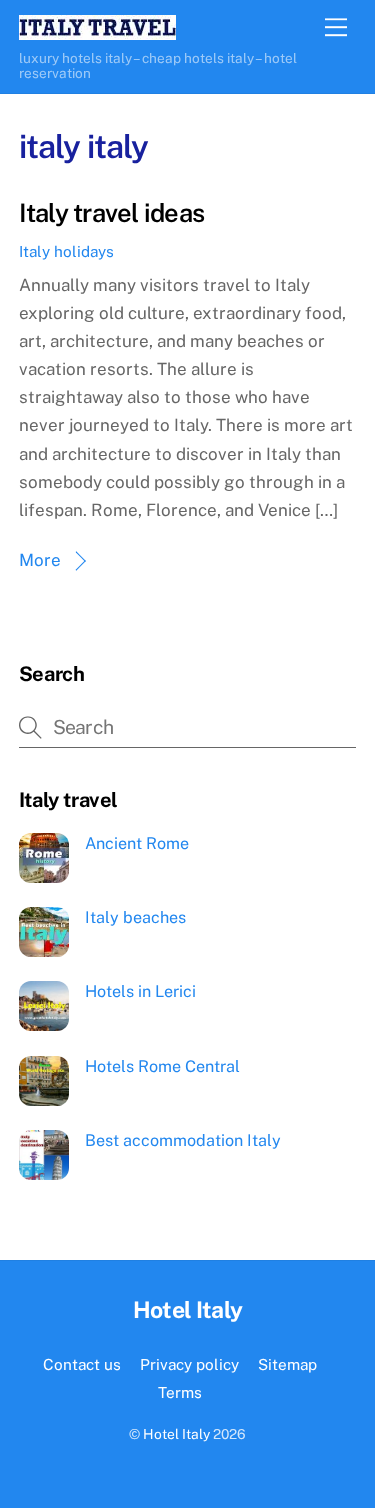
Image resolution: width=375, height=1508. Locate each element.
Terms (180, 1392)
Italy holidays (66, 251)
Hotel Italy (176, 1434)
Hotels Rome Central (162, 1066)
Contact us (82, 1364)
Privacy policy (189, 1364)
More (40, 560)
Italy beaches (135, 917)
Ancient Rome (137, 843)
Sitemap (287, 1364)
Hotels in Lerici (140, 991)
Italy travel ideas (111, 213)
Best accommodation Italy (183, 1140)
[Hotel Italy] (97, 31)
